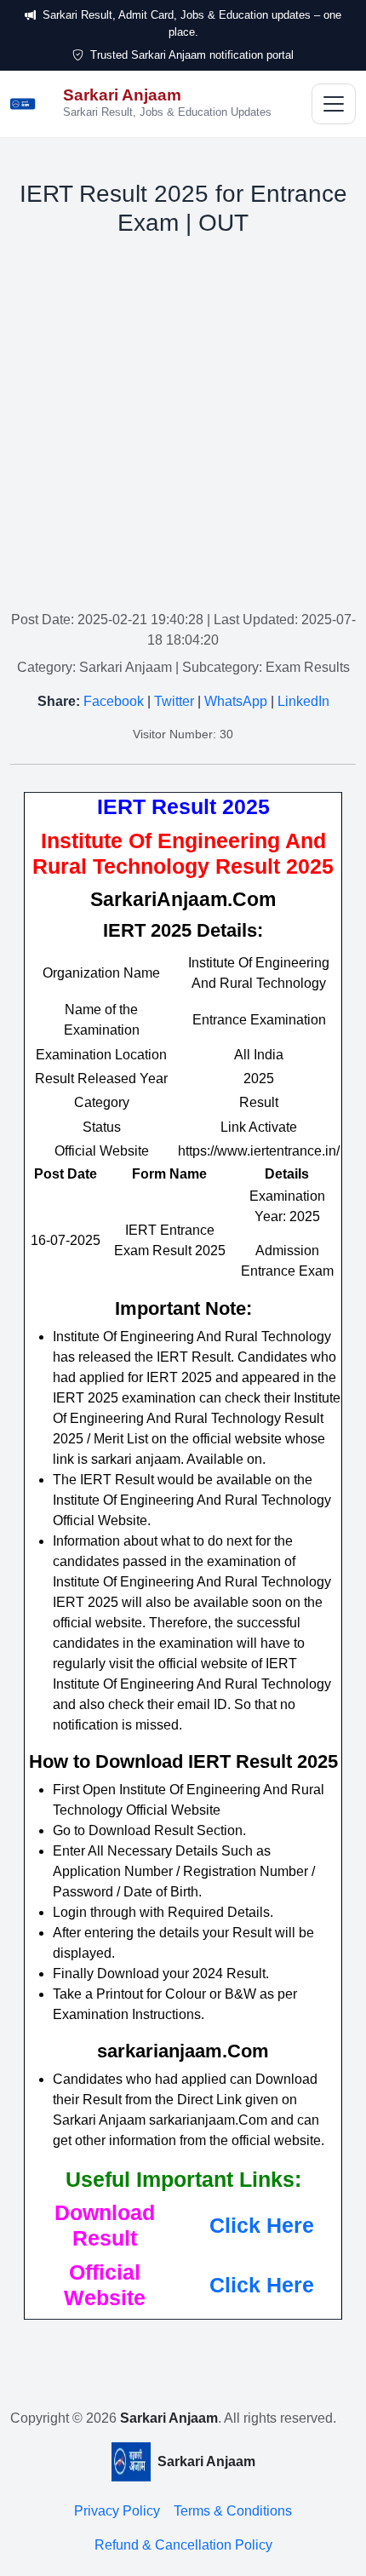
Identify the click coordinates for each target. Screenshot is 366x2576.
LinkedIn (303, 701)
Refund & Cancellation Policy (183, 2545)
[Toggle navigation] (334, 104)
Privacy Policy (117, 2511)
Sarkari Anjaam (169, 2418)
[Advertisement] (183, 427)
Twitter (174, 701)
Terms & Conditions (233, 2511)
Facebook (114, 701)
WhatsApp (236, 701)
